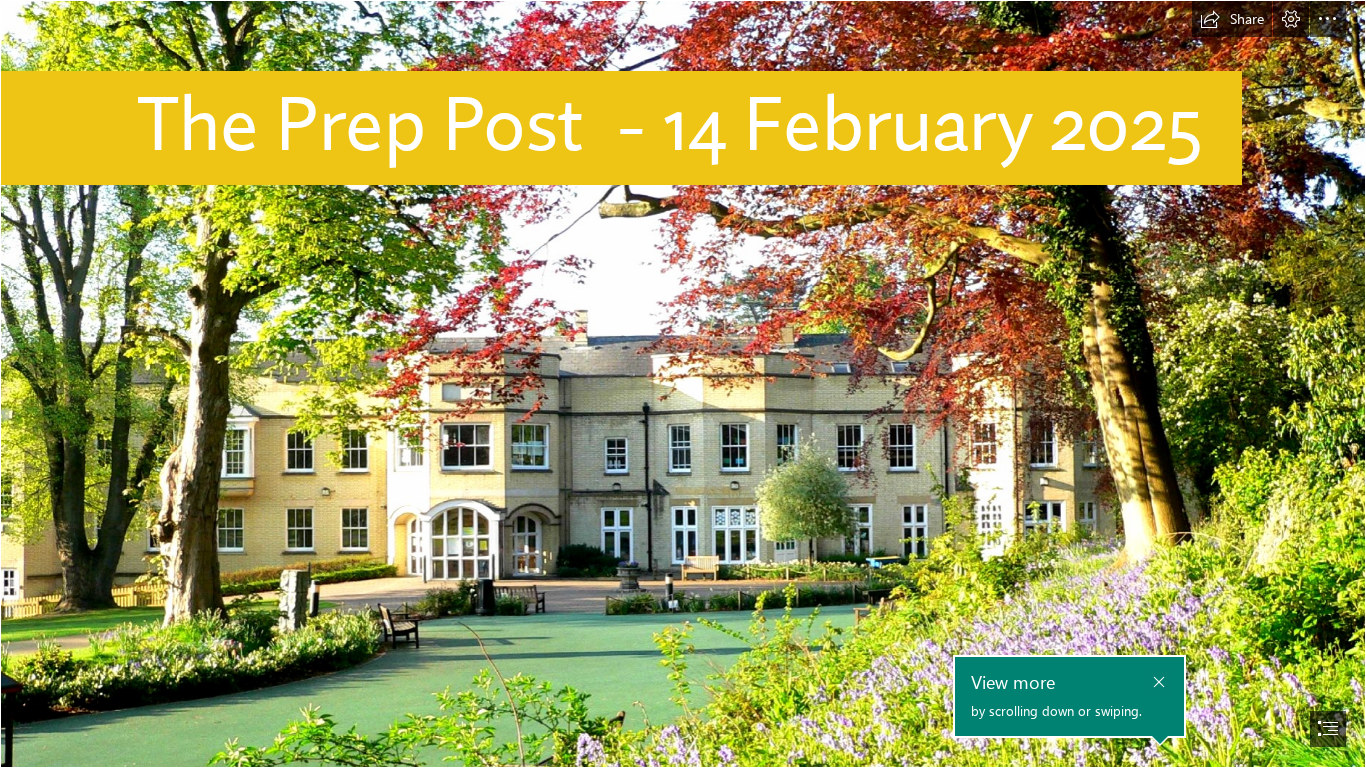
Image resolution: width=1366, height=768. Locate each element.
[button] (1232, 19)
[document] (683, 384)
